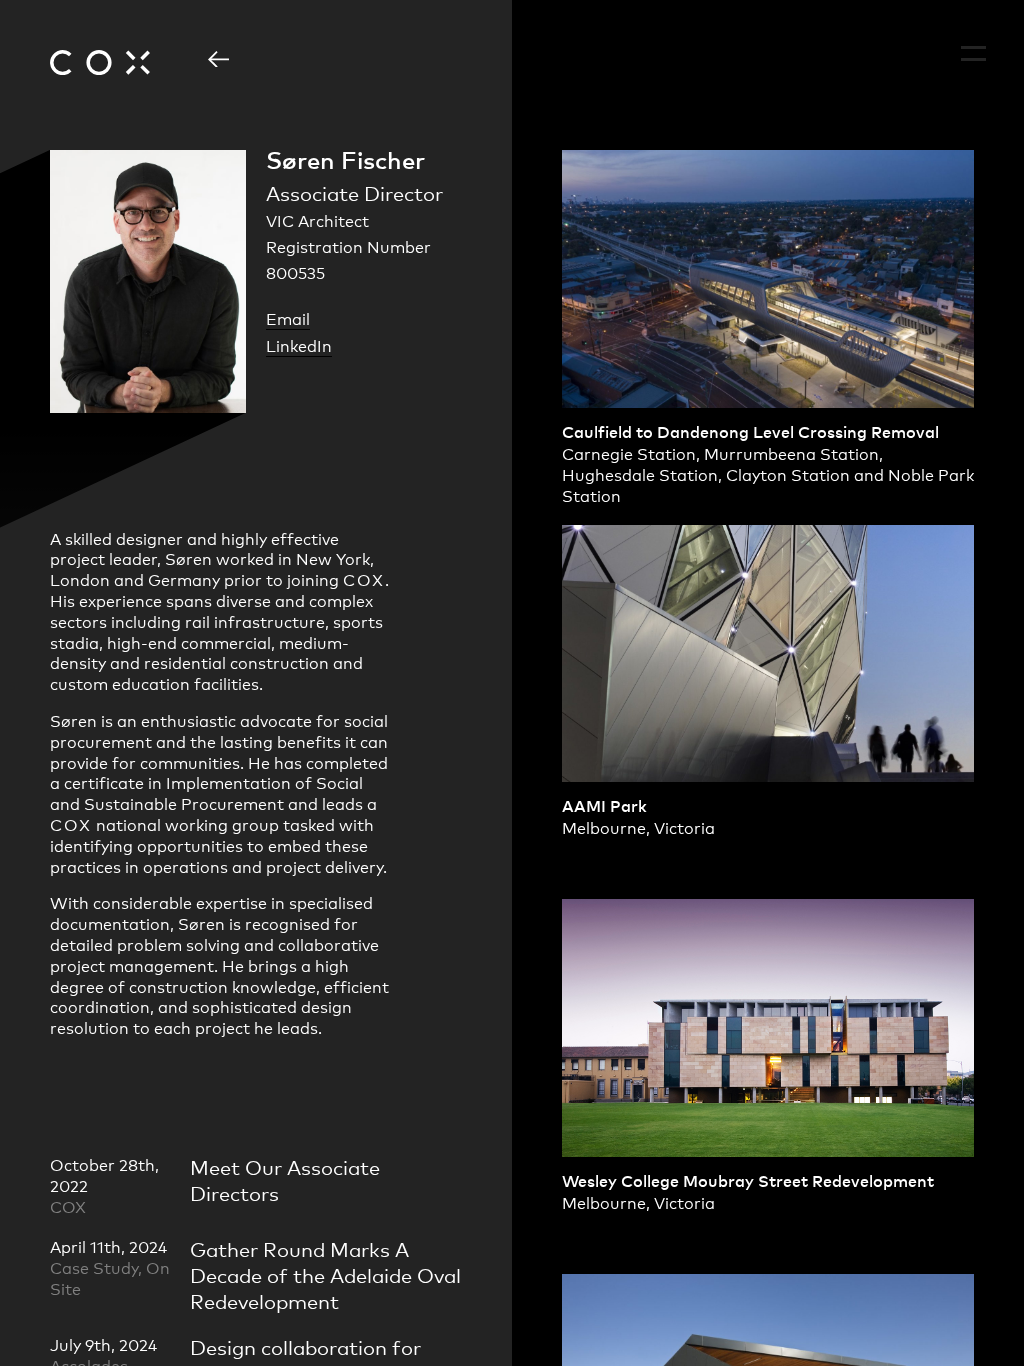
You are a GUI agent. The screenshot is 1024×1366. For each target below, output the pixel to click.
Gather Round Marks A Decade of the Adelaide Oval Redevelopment (325, 1274)
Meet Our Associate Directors (285, 1179)
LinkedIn (299, 345)
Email (288, 318)
